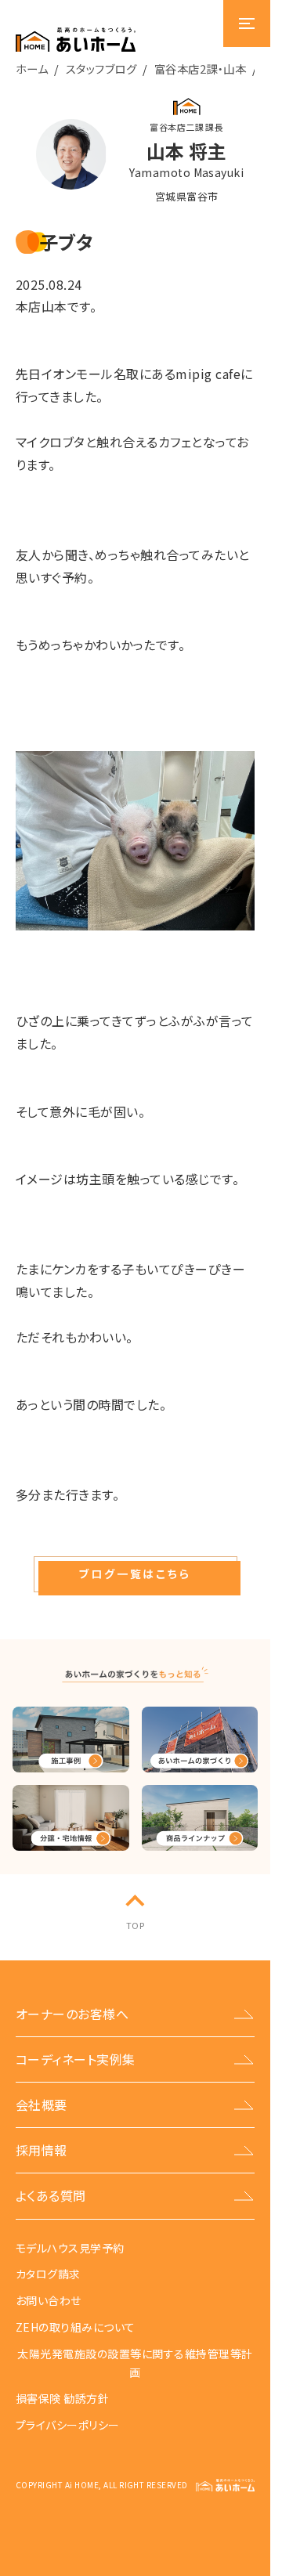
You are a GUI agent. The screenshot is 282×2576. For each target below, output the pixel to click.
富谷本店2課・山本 (200, 69)
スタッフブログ (101, 69)
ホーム (32, 69)
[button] (136, 1574)
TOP (135, 1925)
